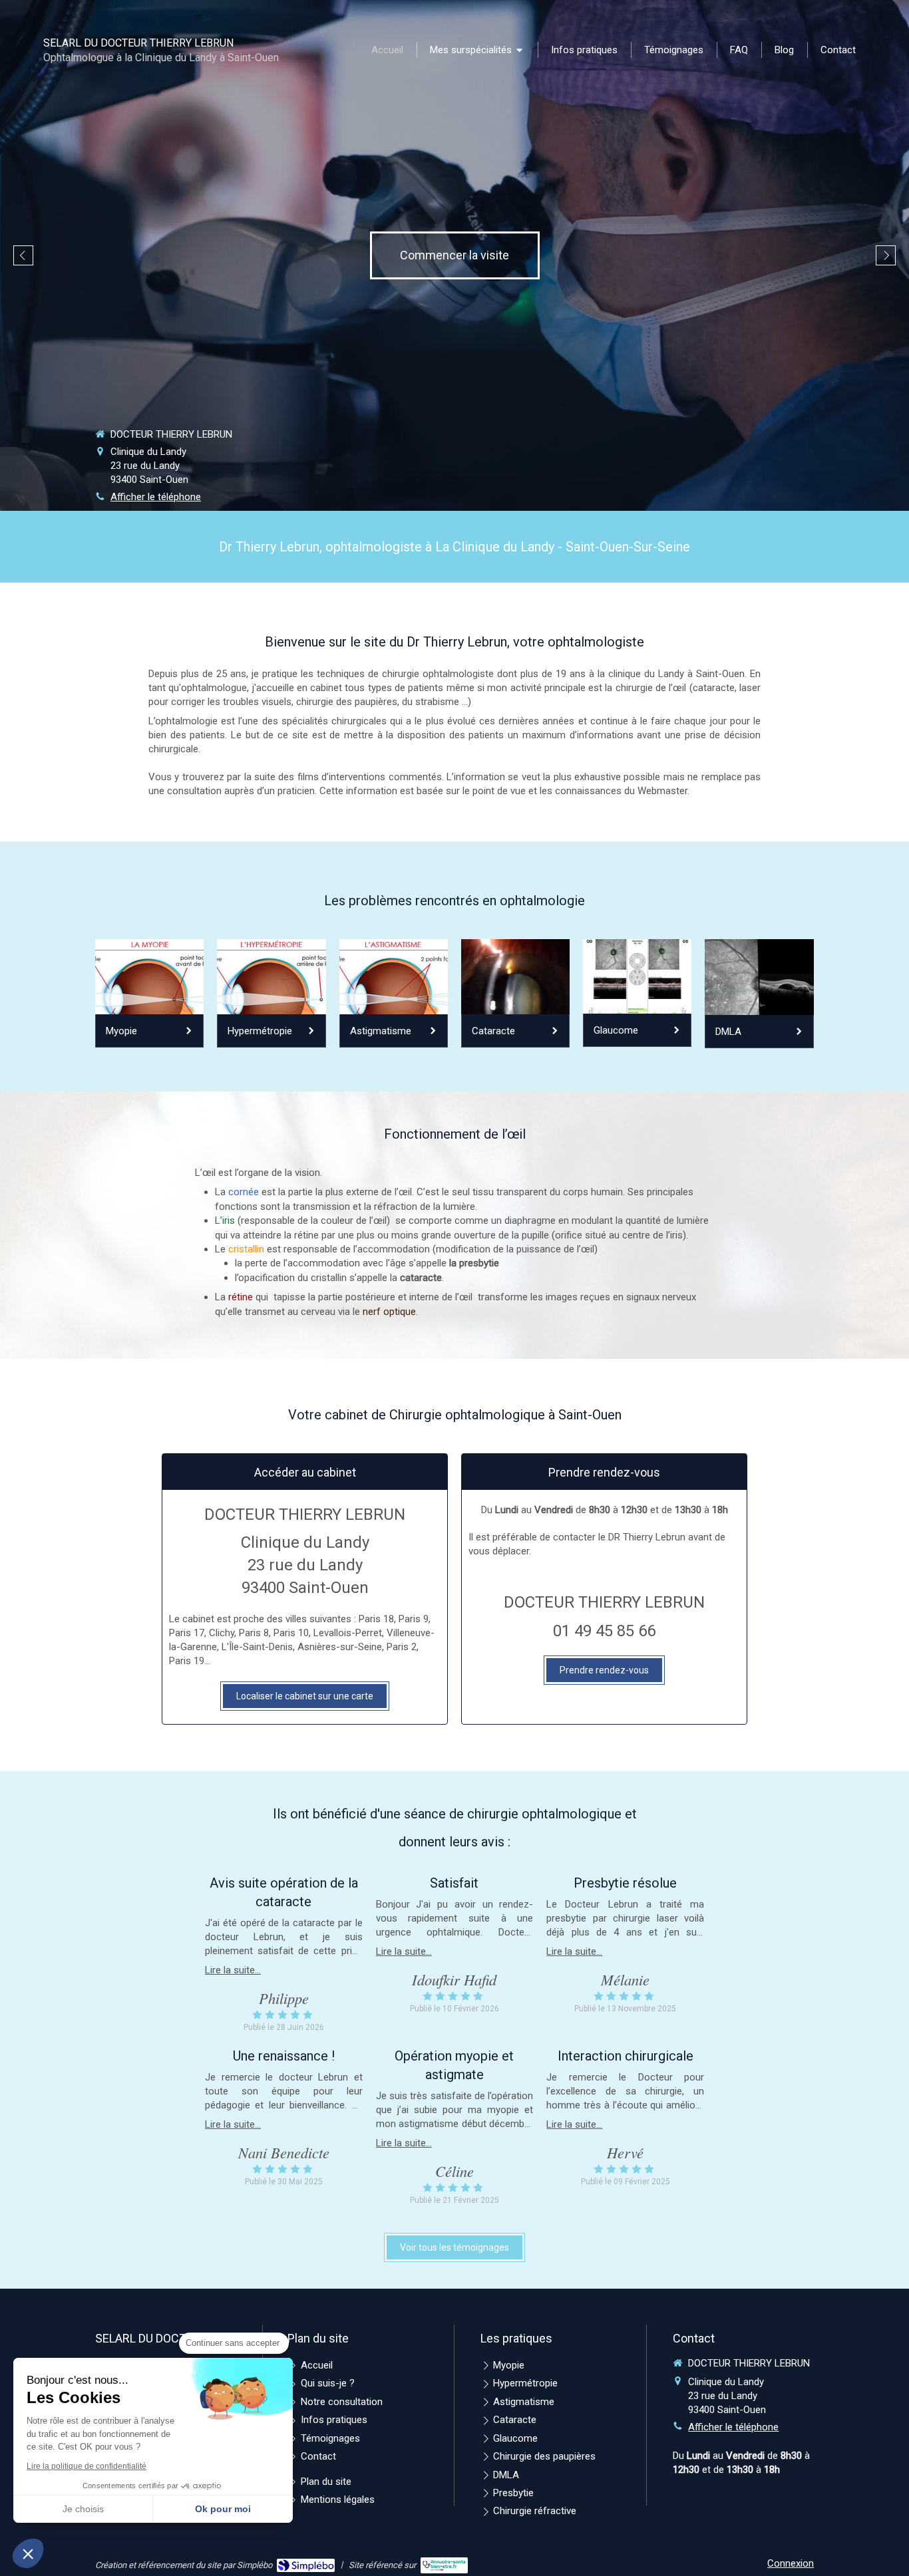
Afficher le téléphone (156, 497)
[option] (454, 255)
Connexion (791, 2563)
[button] (28, 2553)
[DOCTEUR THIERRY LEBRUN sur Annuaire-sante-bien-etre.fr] (444, 2565)
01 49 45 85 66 (604, 1631)
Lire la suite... (233, 1970)
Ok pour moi (223, 2509)
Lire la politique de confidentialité (87, 2466)
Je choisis (83, 2509)
